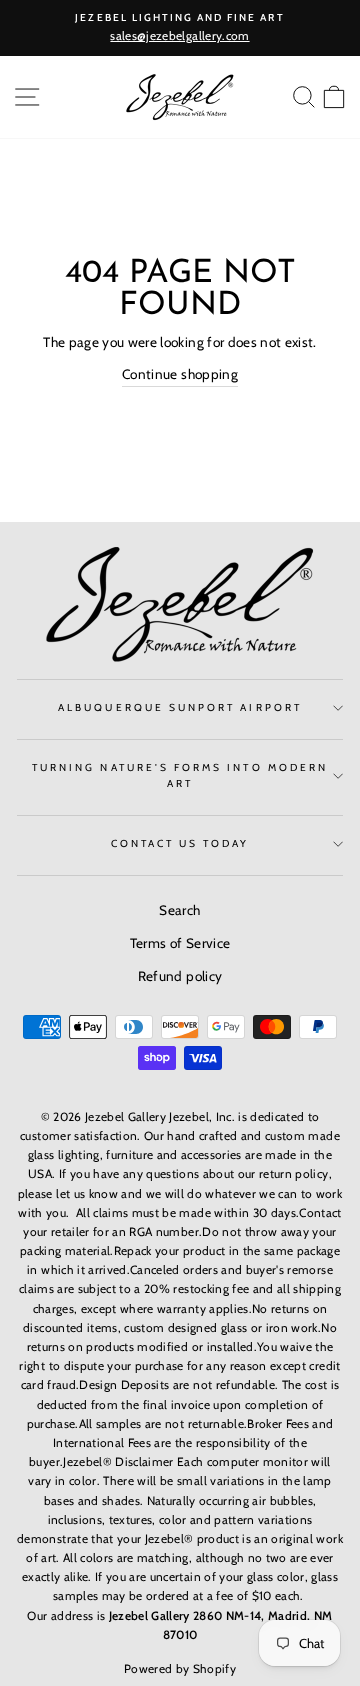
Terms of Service (180, 943)
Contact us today (180, 843)
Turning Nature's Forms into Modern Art (180, 775)
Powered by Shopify (180, 1668)
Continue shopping (180, 374)
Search (179, 910)
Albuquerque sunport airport (180, 707)
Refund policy (180, 976)
